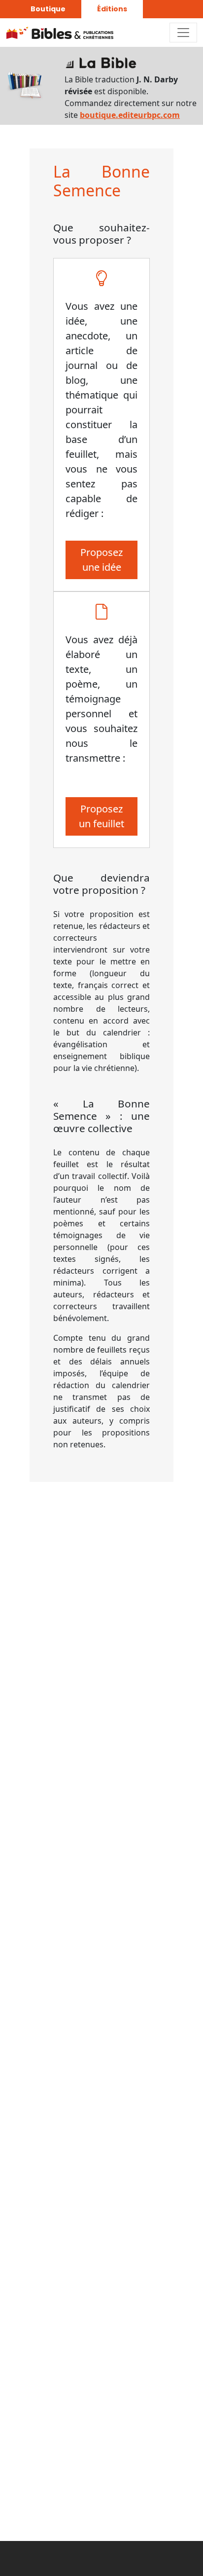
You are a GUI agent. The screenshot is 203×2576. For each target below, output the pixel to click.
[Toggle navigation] (183, 33)
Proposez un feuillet (101, 816)
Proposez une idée (101, 560)
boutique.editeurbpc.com (130, 115)
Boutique (48, 9)
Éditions (112, 9)
